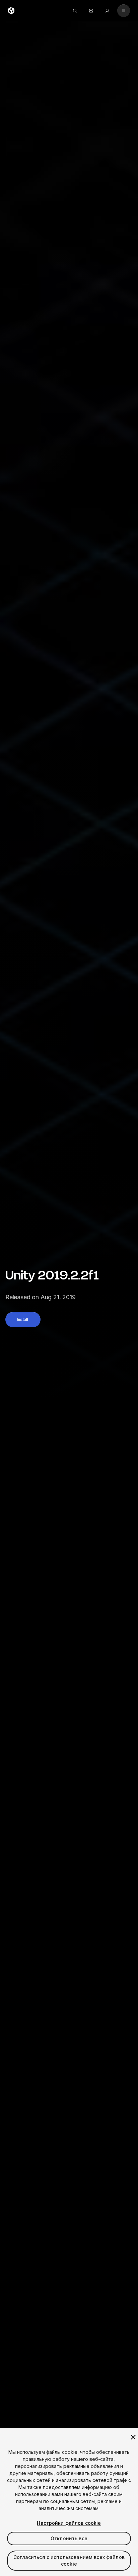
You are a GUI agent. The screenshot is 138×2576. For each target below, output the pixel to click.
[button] (23, 1320)
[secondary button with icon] (124, 11)
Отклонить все (69, 2538)
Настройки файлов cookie (69, 2523)
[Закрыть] (133, 2437)
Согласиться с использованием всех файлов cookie (69, 2560)
